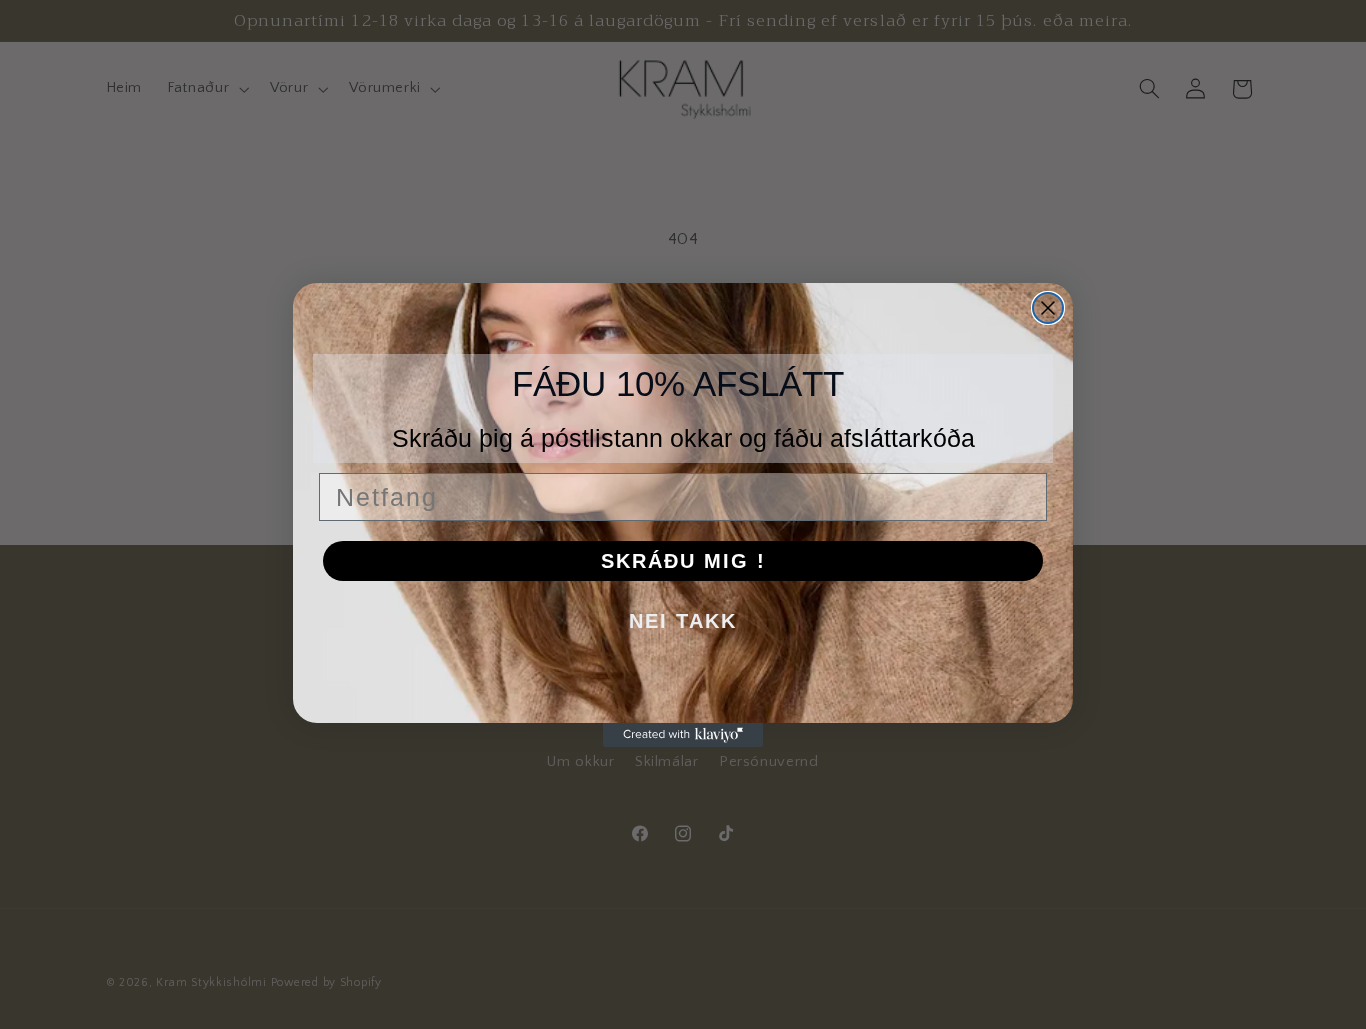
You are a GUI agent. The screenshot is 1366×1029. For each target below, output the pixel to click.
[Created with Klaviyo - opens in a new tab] (683, 735)
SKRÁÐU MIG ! (683, 561)
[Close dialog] (1048, 308)
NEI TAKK (683, 621)
